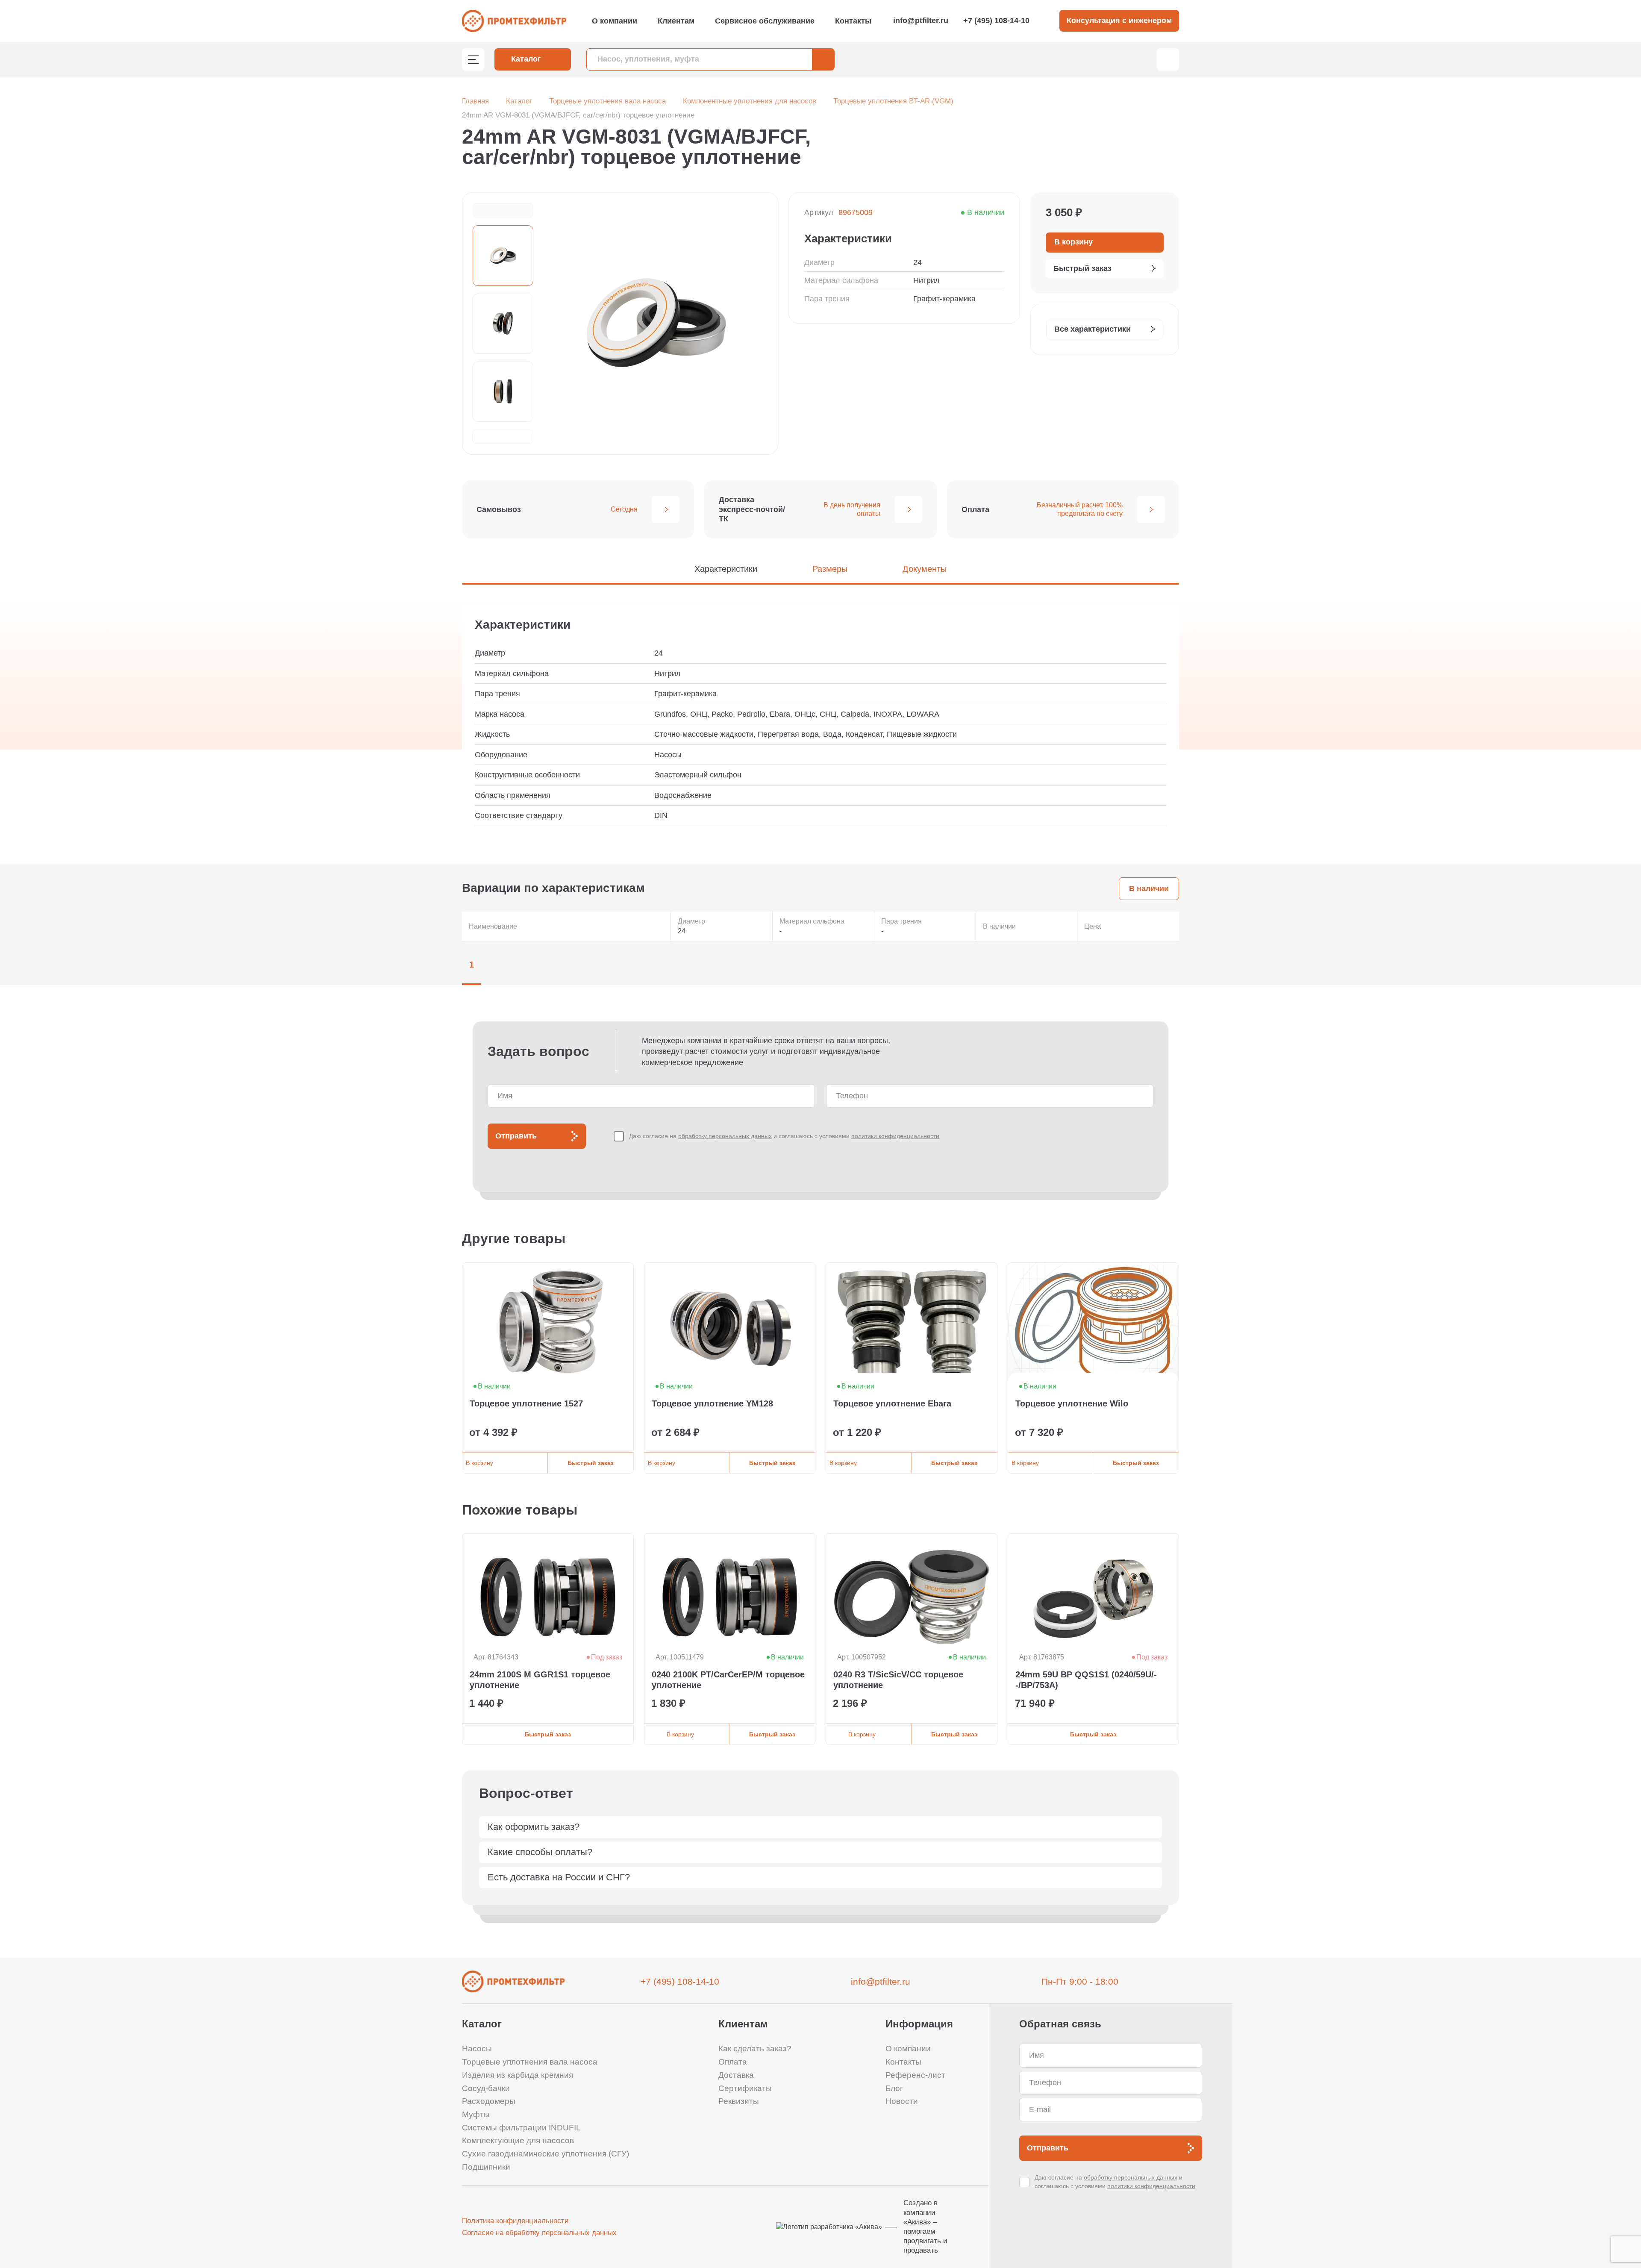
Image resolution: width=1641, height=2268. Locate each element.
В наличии (1149, 888)
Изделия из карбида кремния (518, 2075)
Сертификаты (745, 2088)
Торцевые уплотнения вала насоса (607, 101)
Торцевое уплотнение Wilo (1072, 1403)
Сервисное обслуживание (765, 21)
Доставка (736, 2075)
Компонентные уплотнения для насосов (750, 101)
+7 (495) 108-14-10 (996, 21)
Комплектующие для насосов (518, 2140)
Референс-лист (915, 2075)
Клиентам (676, 21)
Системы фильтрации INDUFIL (521, 2128)
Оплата (733, 2062)
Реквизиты (739, 2101)
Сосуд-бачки (486, 2088)
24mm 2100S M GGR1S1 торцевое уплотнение (540, 1680)
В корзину (479, 1463)
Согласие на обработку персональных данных (539, 2233)
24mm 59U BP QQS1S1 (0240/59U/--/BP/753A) (1086, 1680)
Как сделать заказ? (755, 2049)
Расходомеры (489, 2101)
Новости (902, 2101)
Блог (894, 2088)
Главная (475, 101)
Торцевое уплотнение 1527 (526, 1403)
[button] (503, 210)
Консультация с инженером (1119, 21)
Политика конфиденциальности (515, 2221)
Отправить (516, 1136)
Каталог (519, 101)
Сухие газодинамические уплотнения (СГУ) (546, 2154)
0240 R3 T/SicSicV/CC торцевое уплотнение (898, 1680)
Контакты (853, 21)
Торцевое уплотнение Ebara (892, 1403)
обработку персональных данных (725, 1136)
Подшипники (486, 2167)
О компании (615, 21)
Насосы (477, 2049)
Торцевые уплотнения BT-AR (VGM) (893, 101)
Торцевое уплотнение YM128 (712, 1403)
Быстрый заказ (591, 1463)
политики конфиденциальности (895, 1136)
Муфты (476, 2114)
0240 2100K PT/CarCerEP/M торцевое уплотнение (728, 1680)
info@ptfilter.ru (921, 21)
